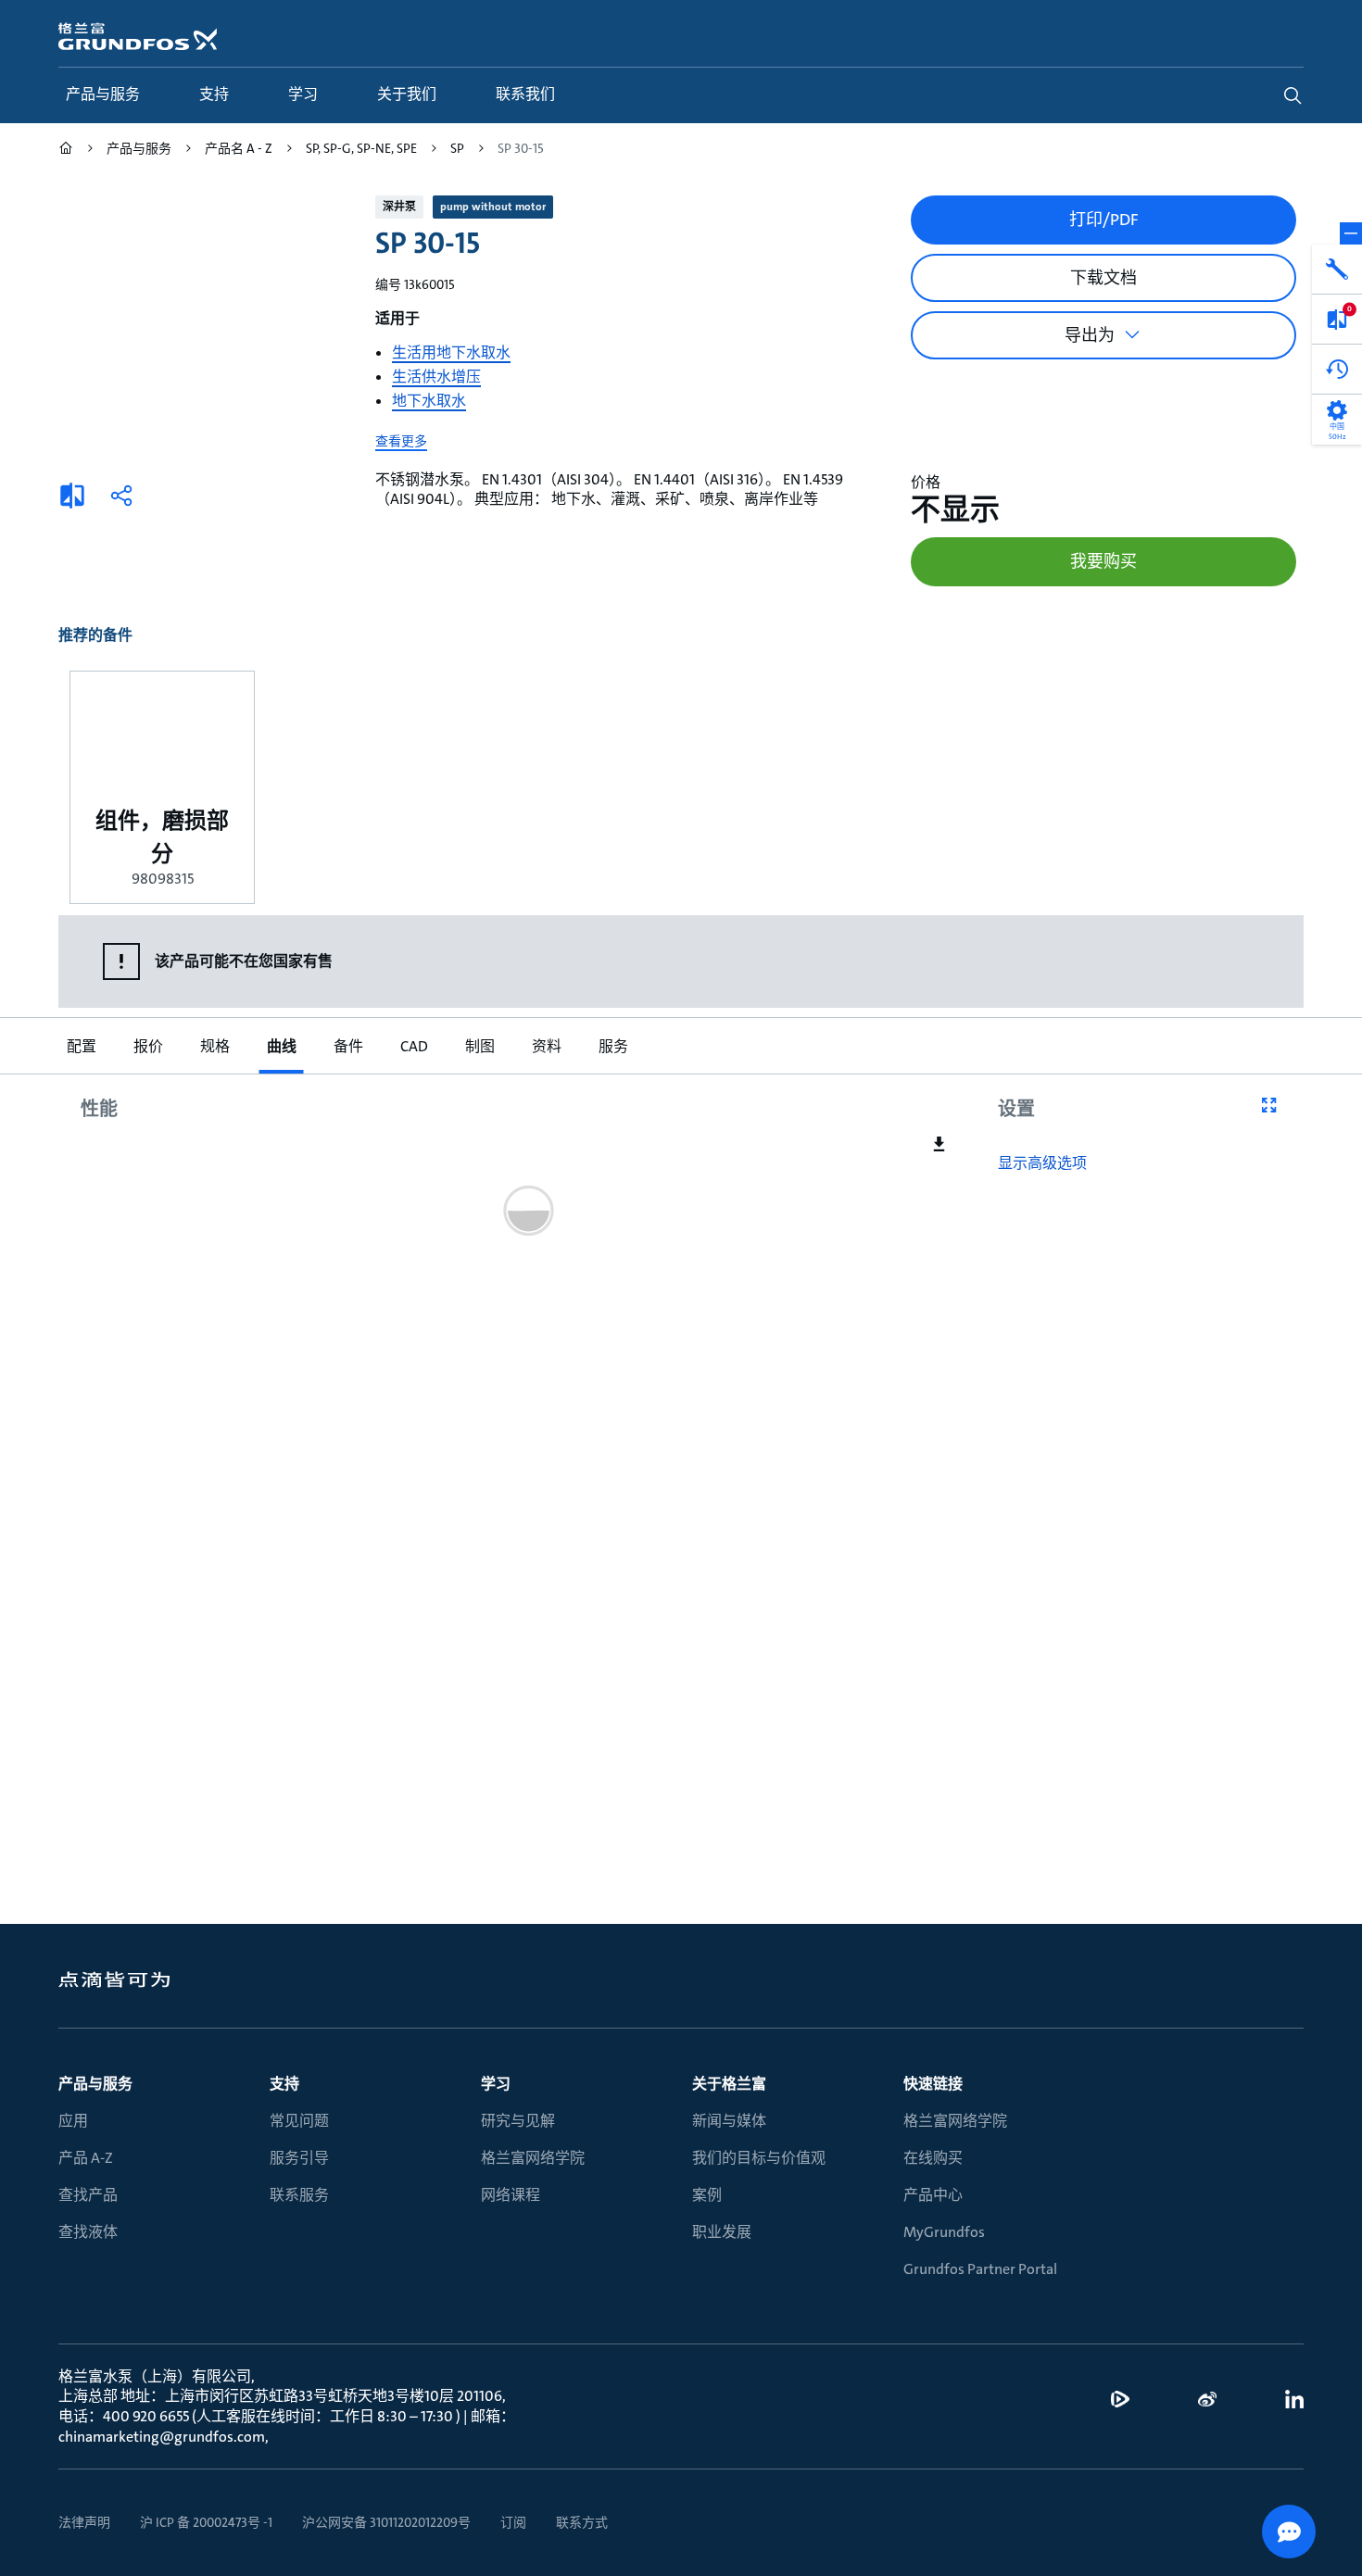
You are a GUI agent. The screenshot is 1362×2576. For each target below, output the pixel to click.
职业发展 (722, 2232)
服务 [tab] (612, 1046)
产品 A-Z (86, 2158)
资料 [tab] (546, 1046)
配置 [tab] (81, 1046)
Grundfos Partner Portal (980, 2269)
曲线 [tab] (281, 1046)
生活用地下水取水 (451, 352)
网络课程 (511, 2195)
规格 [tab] (214, 1046)
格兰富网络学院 (533, 2158)
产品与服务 (95, 2084)
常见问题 (299, 2121)
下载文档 (1103, 278)
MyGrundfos (944, 2232)
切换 (1351, 233)
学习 (496, 2084)
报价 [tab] (147, 1046)
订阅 (513, 2522)
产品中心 (933, 2195)
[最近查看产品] (1337, 370)
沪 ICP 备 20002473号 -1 (206, 2522)
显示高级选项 (1042, 1163)
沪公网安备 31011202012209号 (386, 2522)
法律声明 (84, 2522)
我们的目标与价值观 (759, 2158)
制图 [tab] (479, 1046)
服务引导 (299, 2158)
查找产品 (88, 2195)
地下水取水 (429, 401)
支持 (284, 2084)
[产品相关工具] (1337, 270)
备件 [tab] (347, 1046)
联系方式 (582, 2522)
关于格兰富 (729, 2084)
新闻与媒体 (729, 2121)
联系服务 (299, 2195)
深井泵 (399, 207)
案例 (707, 2195)
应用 (73, 2121)
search (1293, 95)
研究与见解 (518, 2121)
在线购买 (933, 2158)
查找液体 (88, 2232)
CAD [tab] (413, 1046)
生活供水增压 (436, 377)
